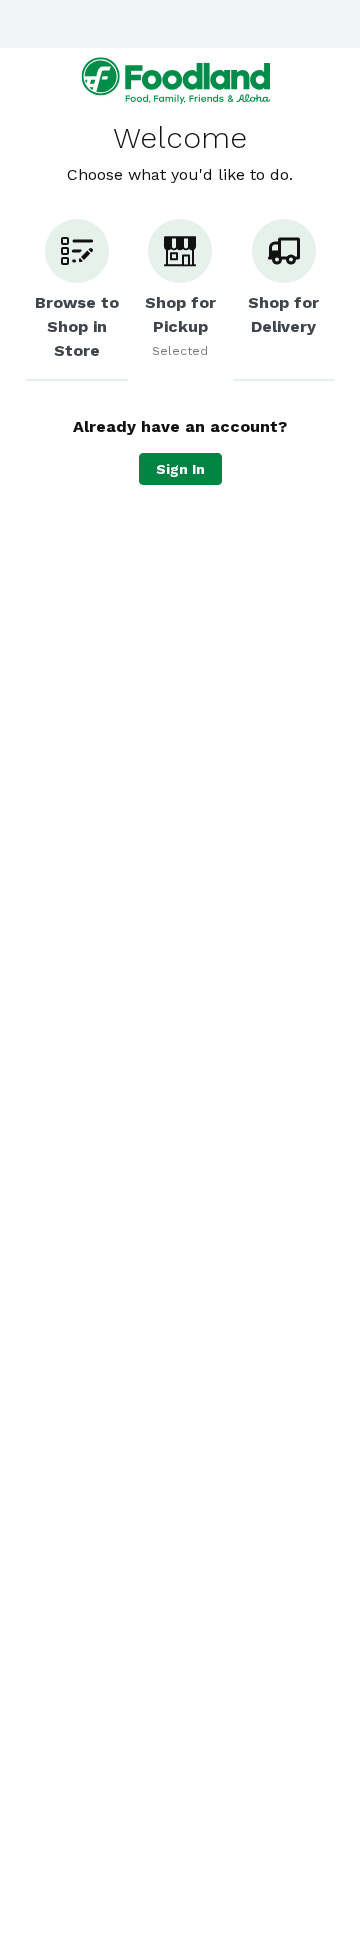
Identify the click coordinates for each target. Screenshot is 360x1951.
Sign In (180, 469)
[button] (77, 300)
